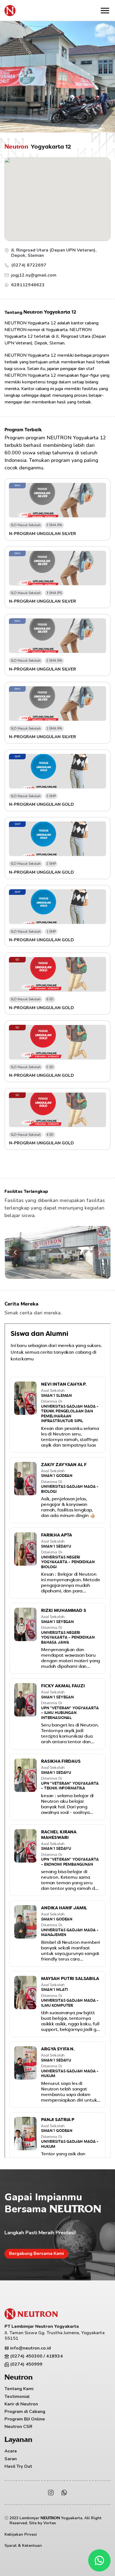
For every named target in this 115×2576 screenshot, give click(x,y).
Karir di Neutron (21, 2404)
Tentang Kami (19, 2389)
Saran (11, 2459)
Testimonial (17, 2397)
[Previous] (16, 1252)
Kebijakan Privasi (21, 2534)
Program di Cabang (25, 2412)
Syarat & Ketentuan (23, 2546)
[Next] (99, 1252)
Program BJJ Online (25, 2419)
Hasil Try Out (18, 2466)
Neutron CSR (18, 2427)
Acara (11, 2451)
